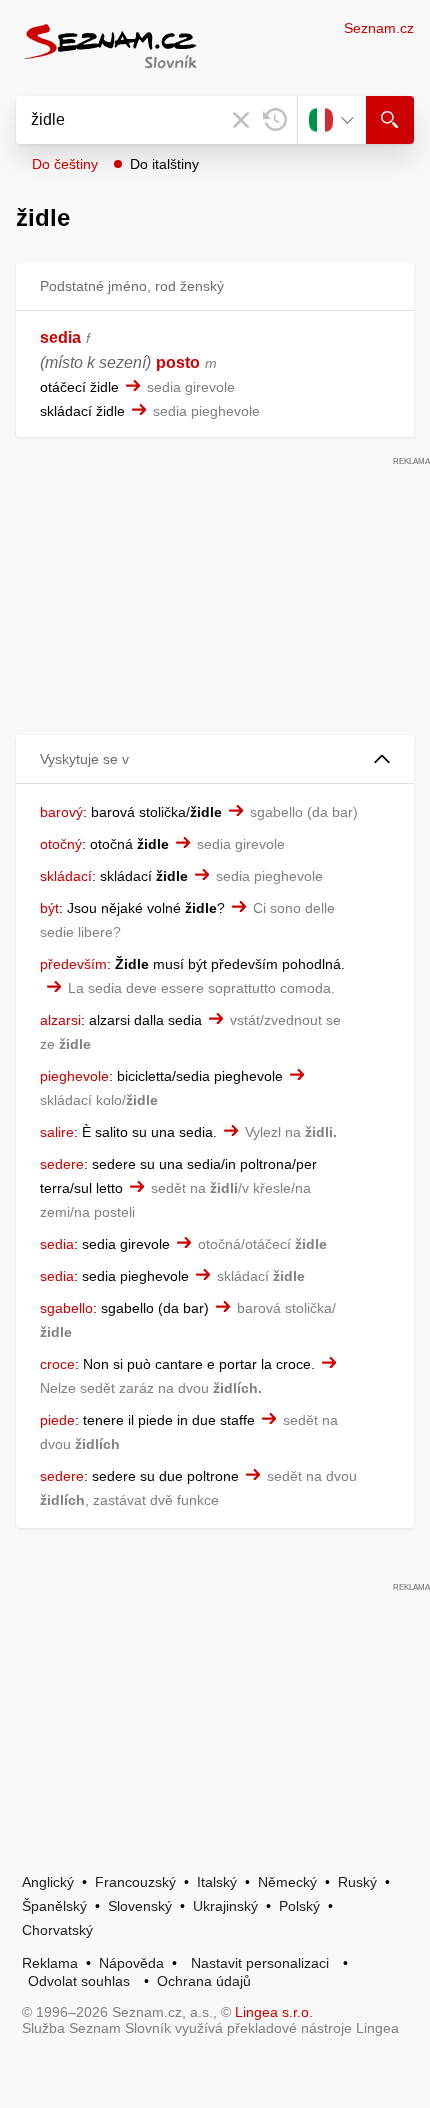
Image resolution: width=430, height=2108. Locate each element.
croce (57, 1364)
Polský (299, 1906)
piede (57, 1420)
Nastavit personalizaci (260, 1963)
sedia (60, 337)
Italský (217, 1882)
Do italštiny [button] (164, 164)
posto (178, 362)
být (49, 908)
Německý (287, 1882)
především (73, 964)
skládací (66, 876)
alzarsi (60, 1020)
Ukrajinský (225, 1906)
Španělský (54, 1906)
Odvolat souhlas (79, 1981)
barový (61, 812)
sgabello (66, 1308)
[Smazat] (241, 120)
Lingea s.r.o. (274, 2012)
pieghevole (74, 1076)
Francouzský (135, 1882)
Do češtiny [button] (65, 164)
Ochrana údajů (204, 1981)
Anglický (48, 1882)
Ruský (357, 1882)
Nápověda (131, 1963)
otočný (61, 844)
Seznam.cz (379, 28)
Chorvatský (57, 1930)
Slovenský (140, 1906)
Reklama (50, 1963)
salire (57, 1132)
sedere (62, 1164)
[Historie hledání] (275, 120)
